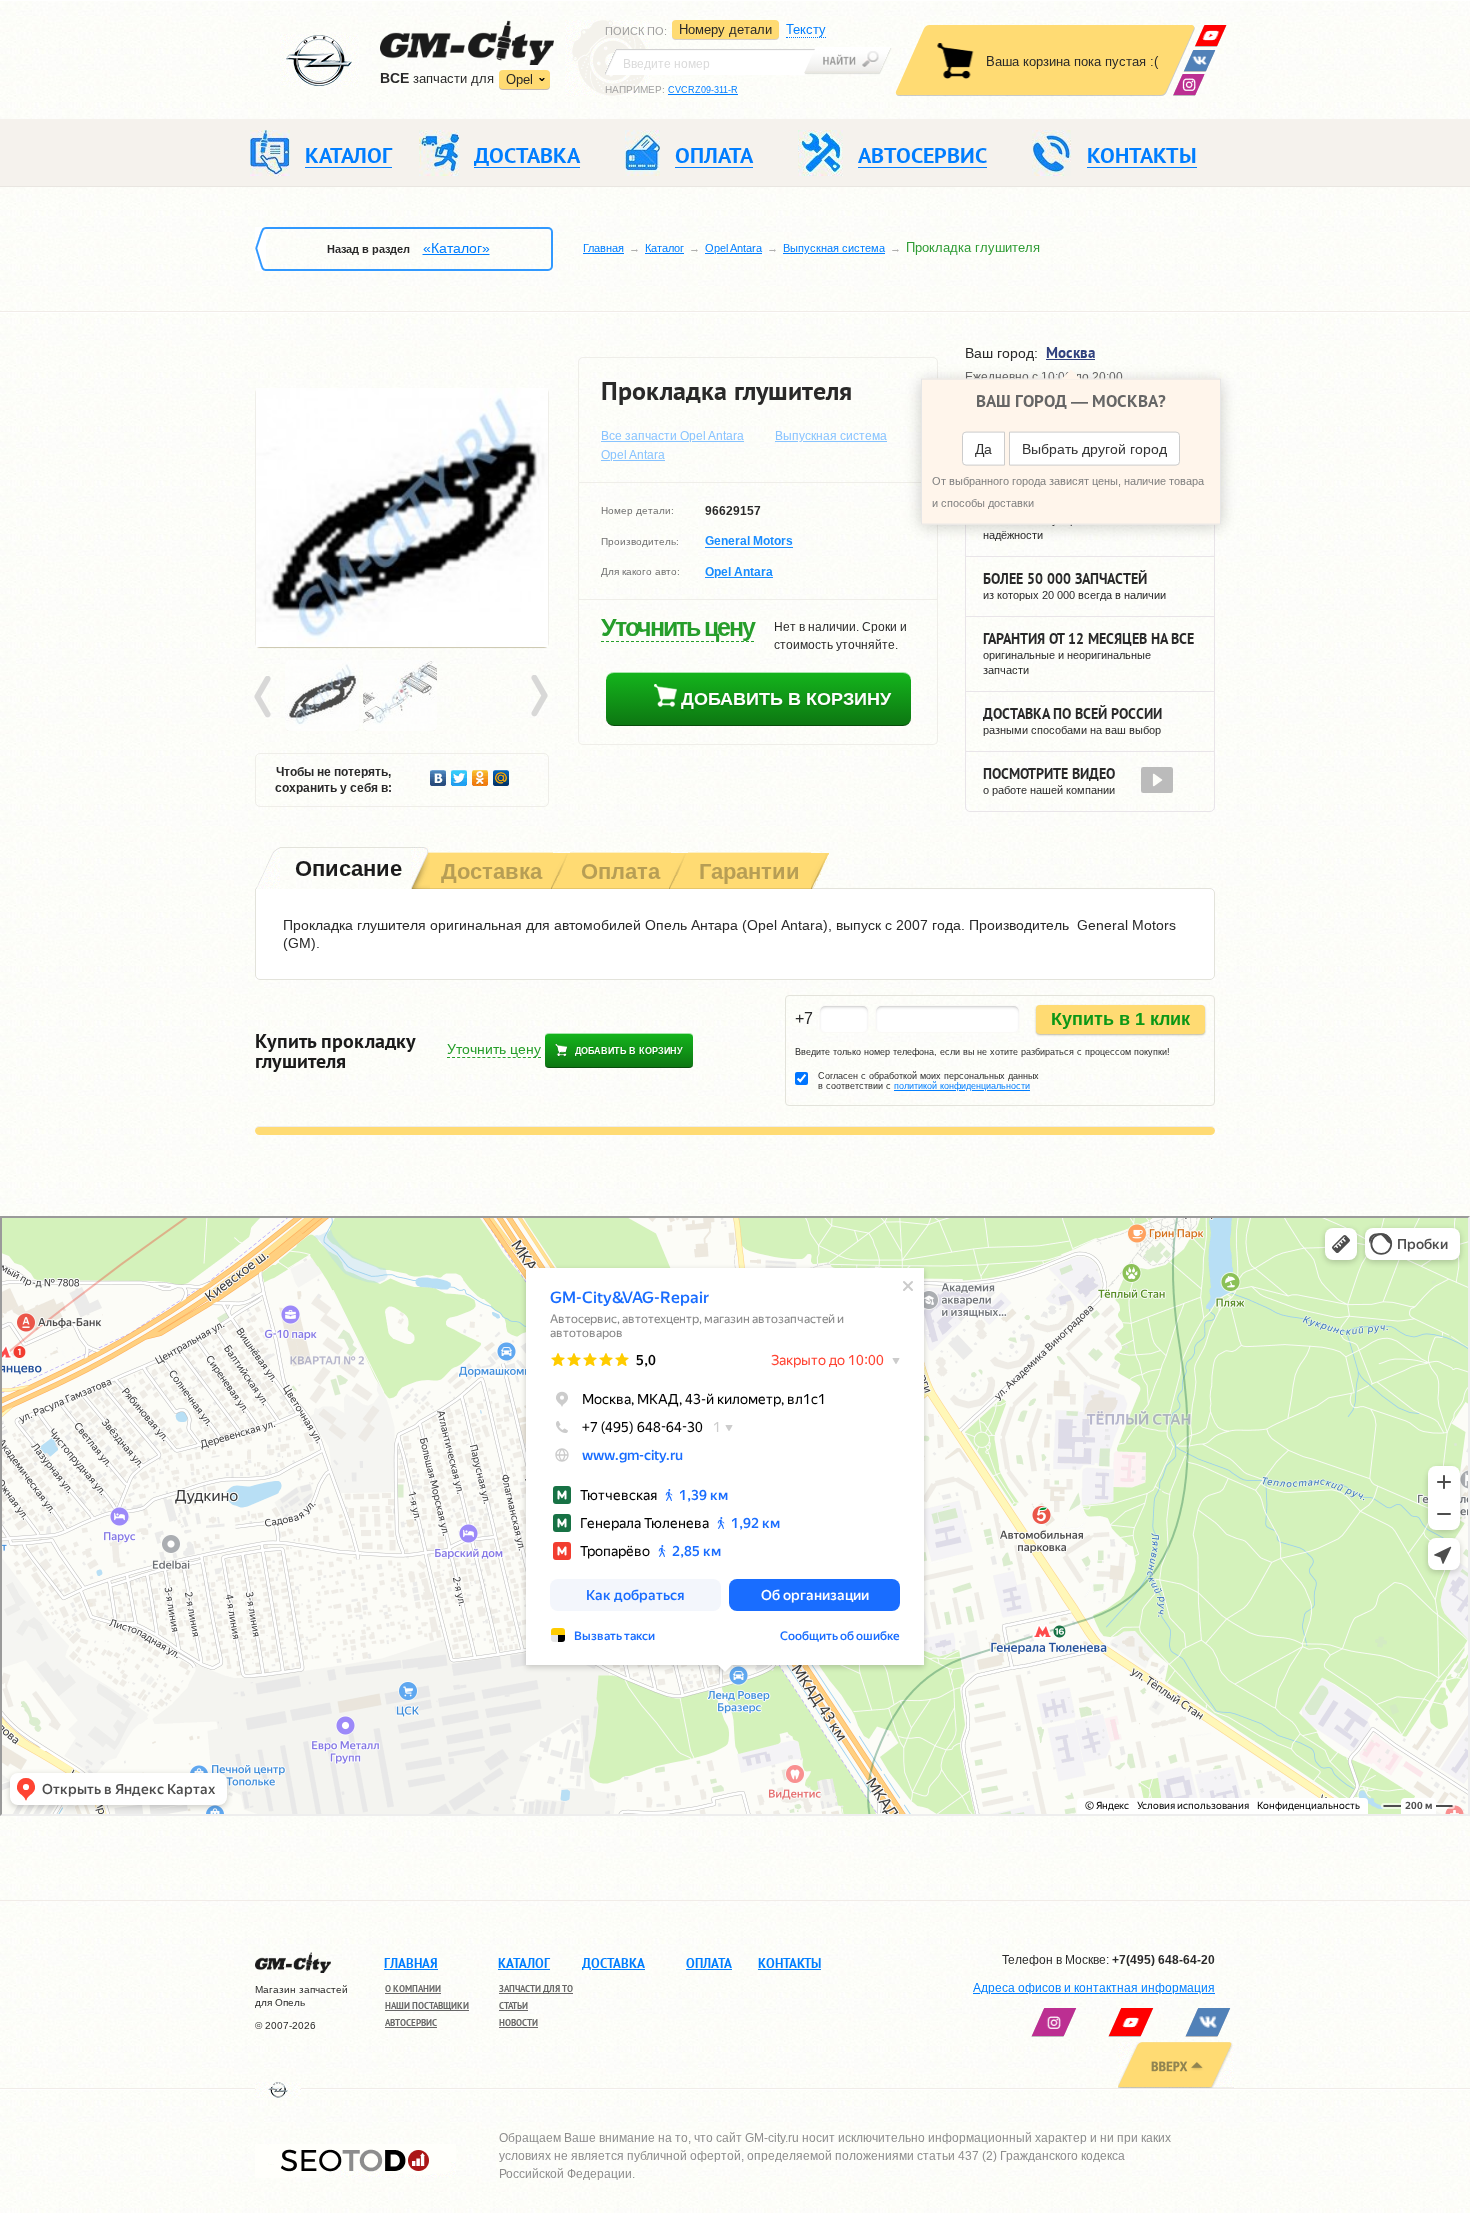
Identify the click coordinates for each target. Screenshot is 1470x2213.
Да (983, 449)
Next (538, 697)
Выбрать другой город (1094, 449)
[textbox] (710, 62)
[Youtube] (1210, 35)
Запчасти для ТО (536, 1988)
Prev (266, 697)
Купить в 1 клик (1120, 1019)
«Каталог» (456, 248)
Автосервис (411, 2022)
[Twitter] (459, 773)
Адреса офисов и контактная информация (1094, 1988)
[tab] (346, 870)
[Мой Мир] (501, 773)
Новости (518, 2022)
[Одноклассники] (480, 773)
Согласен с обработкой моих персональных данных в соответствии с (928, 1081)
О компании (413, 1988)
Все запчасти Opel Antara (672, 436)
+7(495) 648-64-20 (1163, 1960)
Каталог (664, 248)
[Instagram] (1188, 84)
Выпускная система (834, 248)
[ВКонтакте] (1199, 60)
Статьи (513, 2005)
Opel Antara (733, 248)
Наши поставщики (427, 2005)
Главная (603, 248)
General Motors (749, 542)
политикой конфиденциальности (962, 1086)
